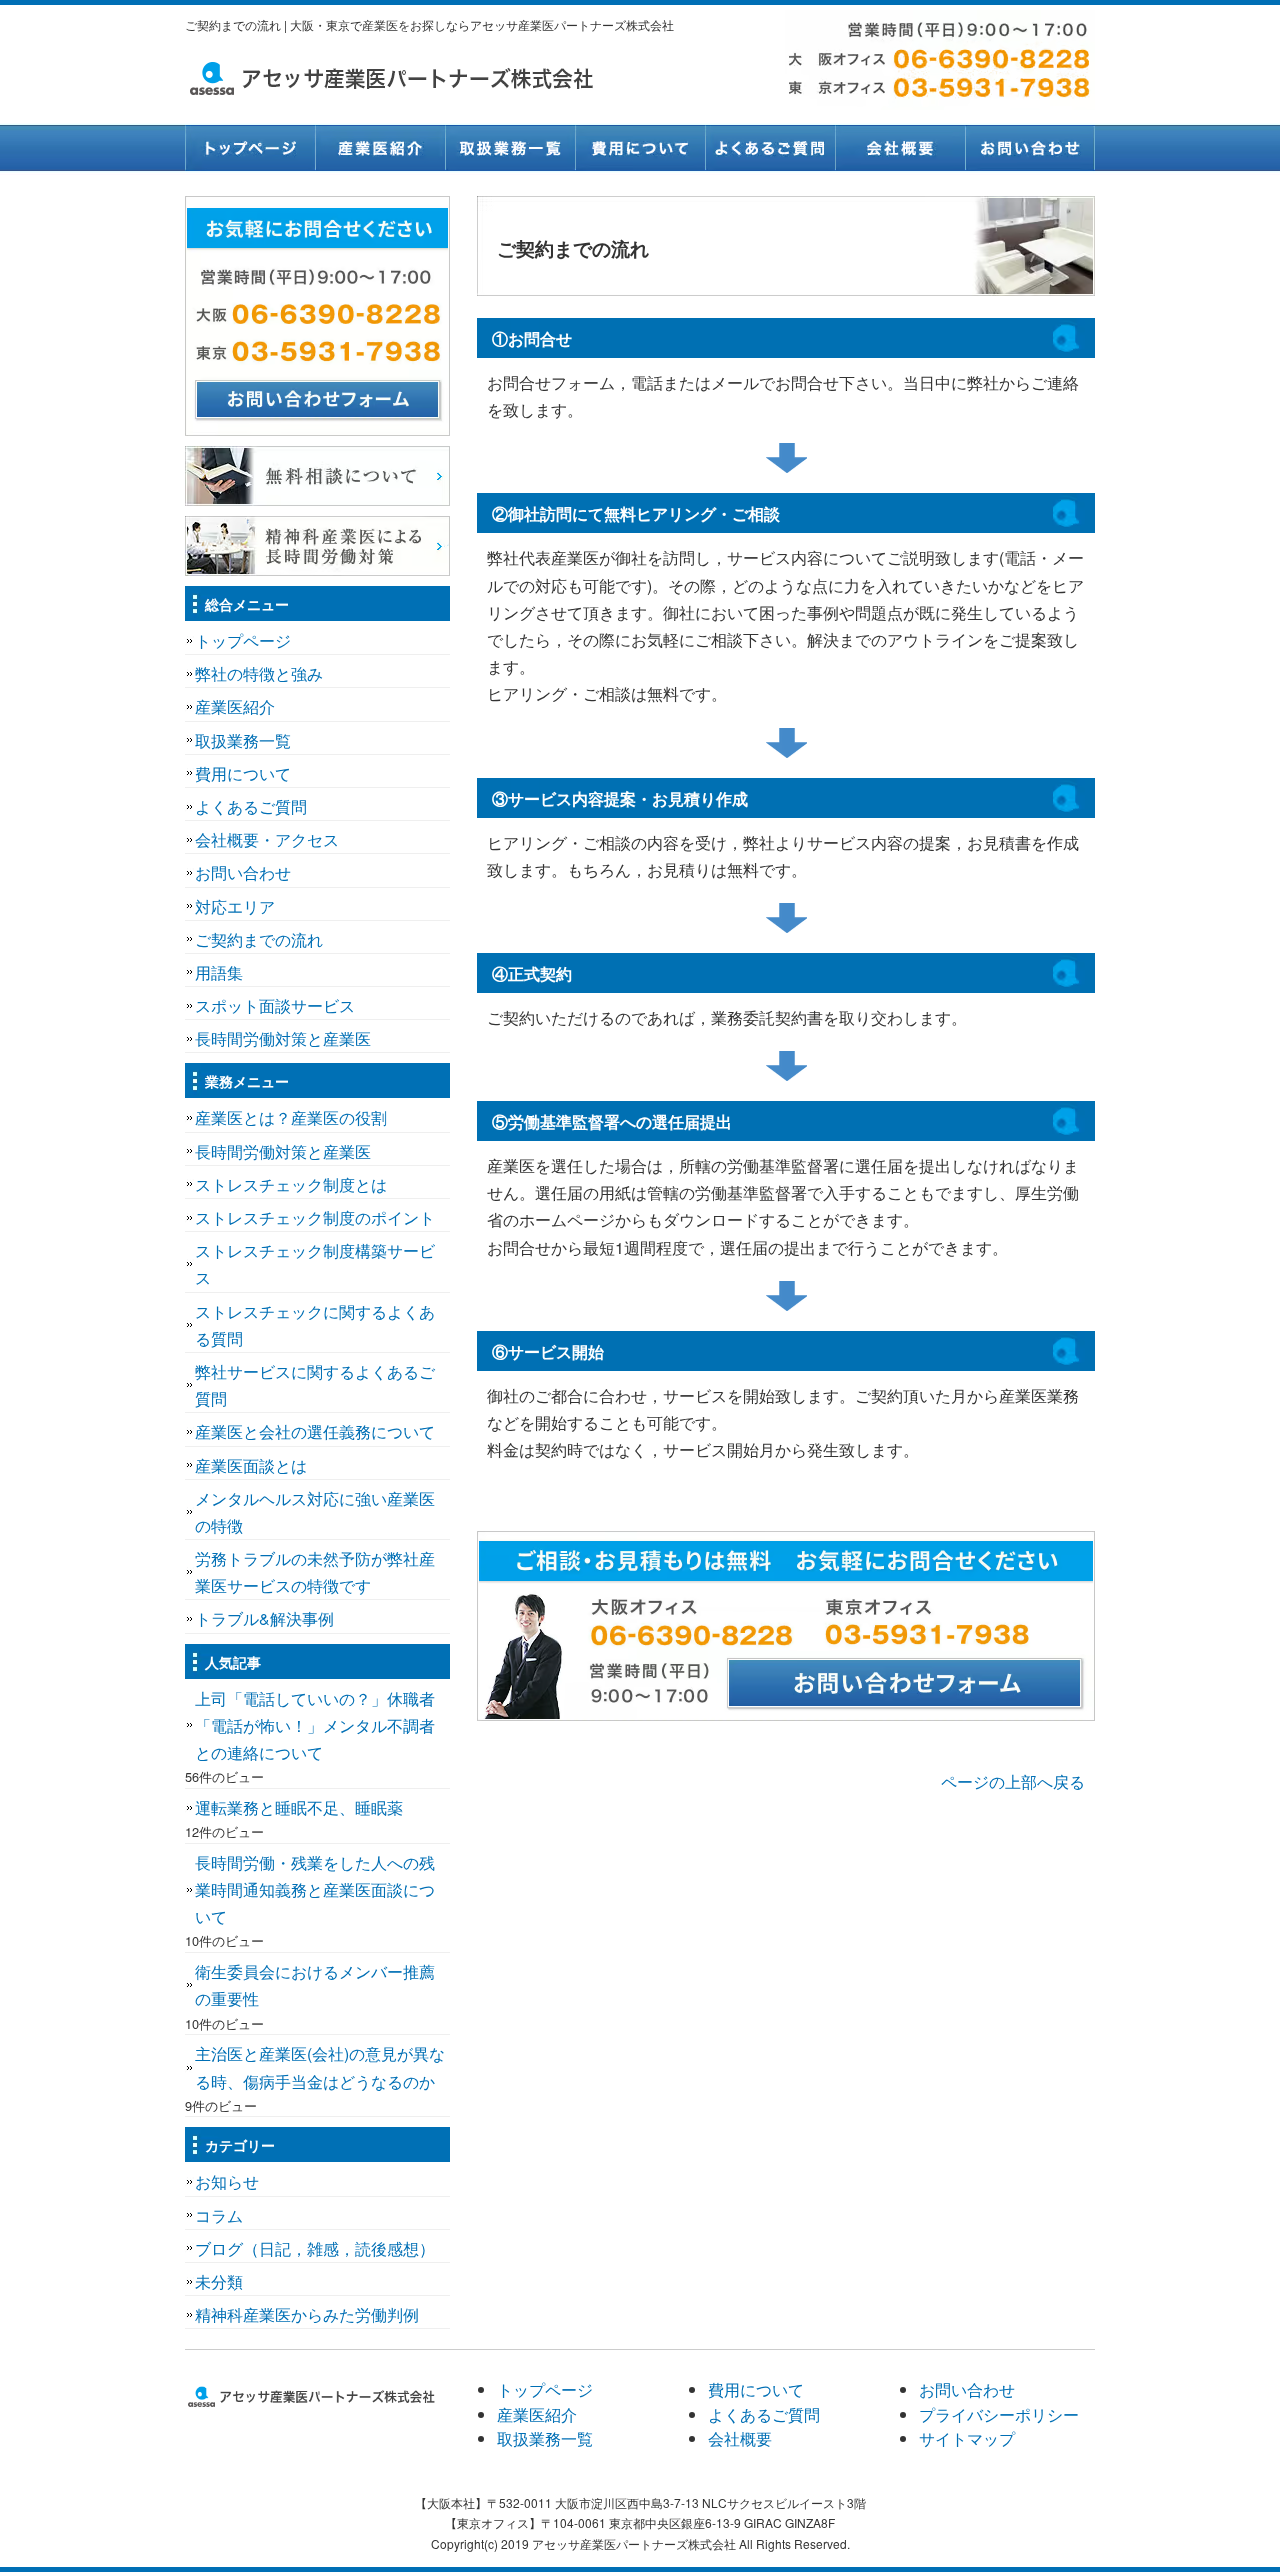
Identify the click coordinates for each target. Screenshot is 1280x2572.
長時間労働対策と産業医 (283, 1038)
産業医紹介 (380, 148)
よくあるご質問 (770, 148)
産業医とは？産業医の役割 (291, 1117)
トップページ (250, 148)
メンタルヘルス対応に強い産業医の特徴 (315, 1512)
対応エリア (235, 906)
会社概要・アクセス (267, 839)
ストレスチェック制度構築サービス (315, 1264)
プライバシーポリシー (999, 2414)
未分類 (219, 2281)
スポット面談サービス (275, 1005)
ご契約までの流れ (259, 939)
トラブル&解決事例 (264, 1618)
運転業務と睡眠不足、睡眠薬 (299, 1807)
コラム (219, 2215)
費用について (640, 148)
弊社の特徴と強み (259, 673)
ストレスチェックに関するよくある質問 (315, 1325)
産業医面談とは (251, 1465)
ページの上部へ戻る (1013, 1781)
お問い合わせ (1030, 148)
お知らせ (227, 2181)
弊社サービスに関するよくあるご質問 (315, 1385)
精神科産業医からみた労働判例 (307, 2314)
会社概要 (900, 148)
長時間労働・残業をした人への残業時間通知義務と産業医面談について (315, 1889)
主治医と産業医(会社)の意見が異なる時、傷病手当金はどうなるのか (320, 2067)
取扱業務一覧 (510, 148)
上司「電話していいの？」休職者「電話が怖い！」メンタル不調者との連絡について (315, 1725)
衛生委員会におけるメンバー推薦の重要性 (315, 1985)
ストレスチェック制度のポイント (315, 1217)
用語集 (219, 972)
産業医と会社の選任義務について (315, 1431)
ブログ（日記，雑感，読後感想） (315, 2248)
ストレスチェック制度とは (291, 1184)
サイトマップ (967, 2438)
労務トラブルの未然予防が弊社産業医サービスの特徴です (315, 1572)
